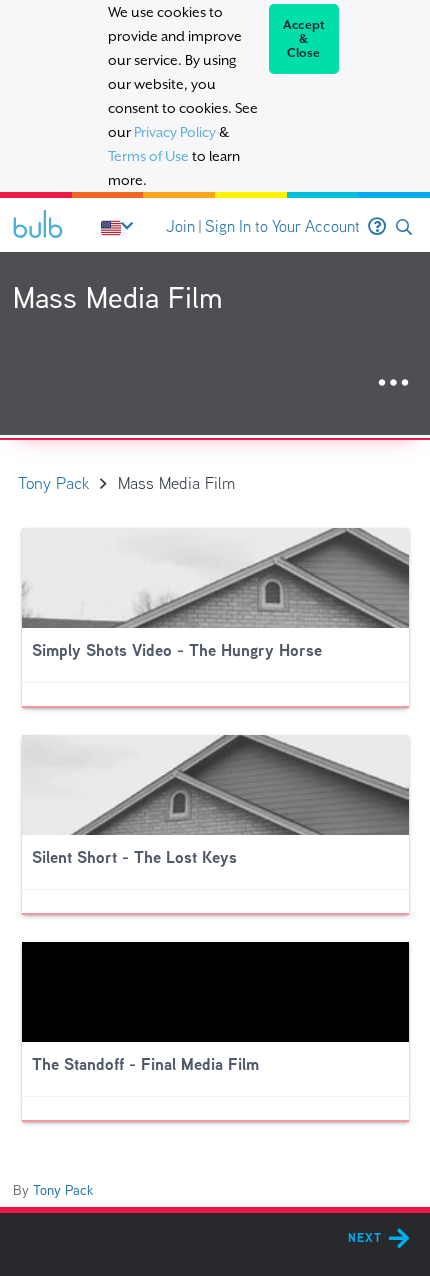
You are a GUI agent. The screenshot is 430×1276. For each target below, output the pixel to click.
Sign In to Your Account (282, 226)
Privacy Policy (175, 132)
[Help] (377, 227)
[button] (404, 227)
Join (180, 226)
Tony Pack (63, 1190)
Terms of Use (148, 156)
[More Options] (393, 383)
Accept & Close (304, 39)
